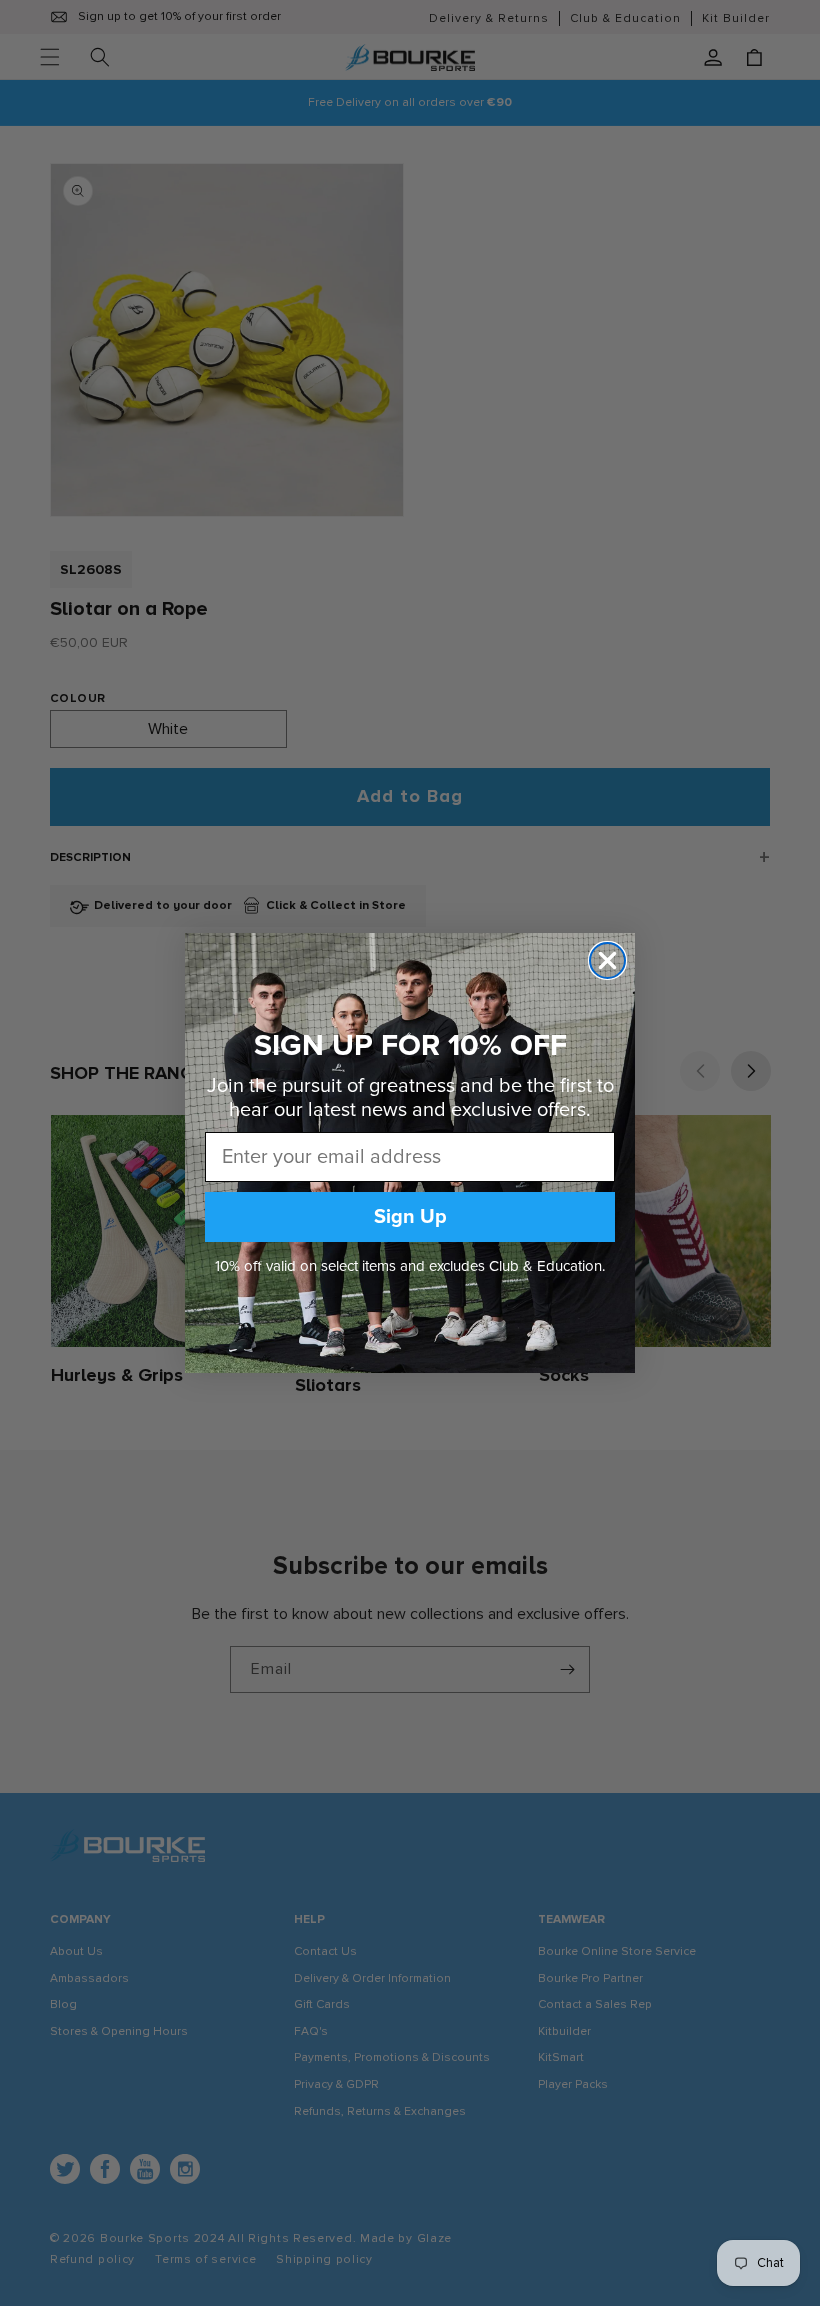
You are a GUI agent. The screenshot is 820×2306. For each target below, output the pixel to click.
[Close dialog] (607, 960)
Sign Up (410, 1217)
